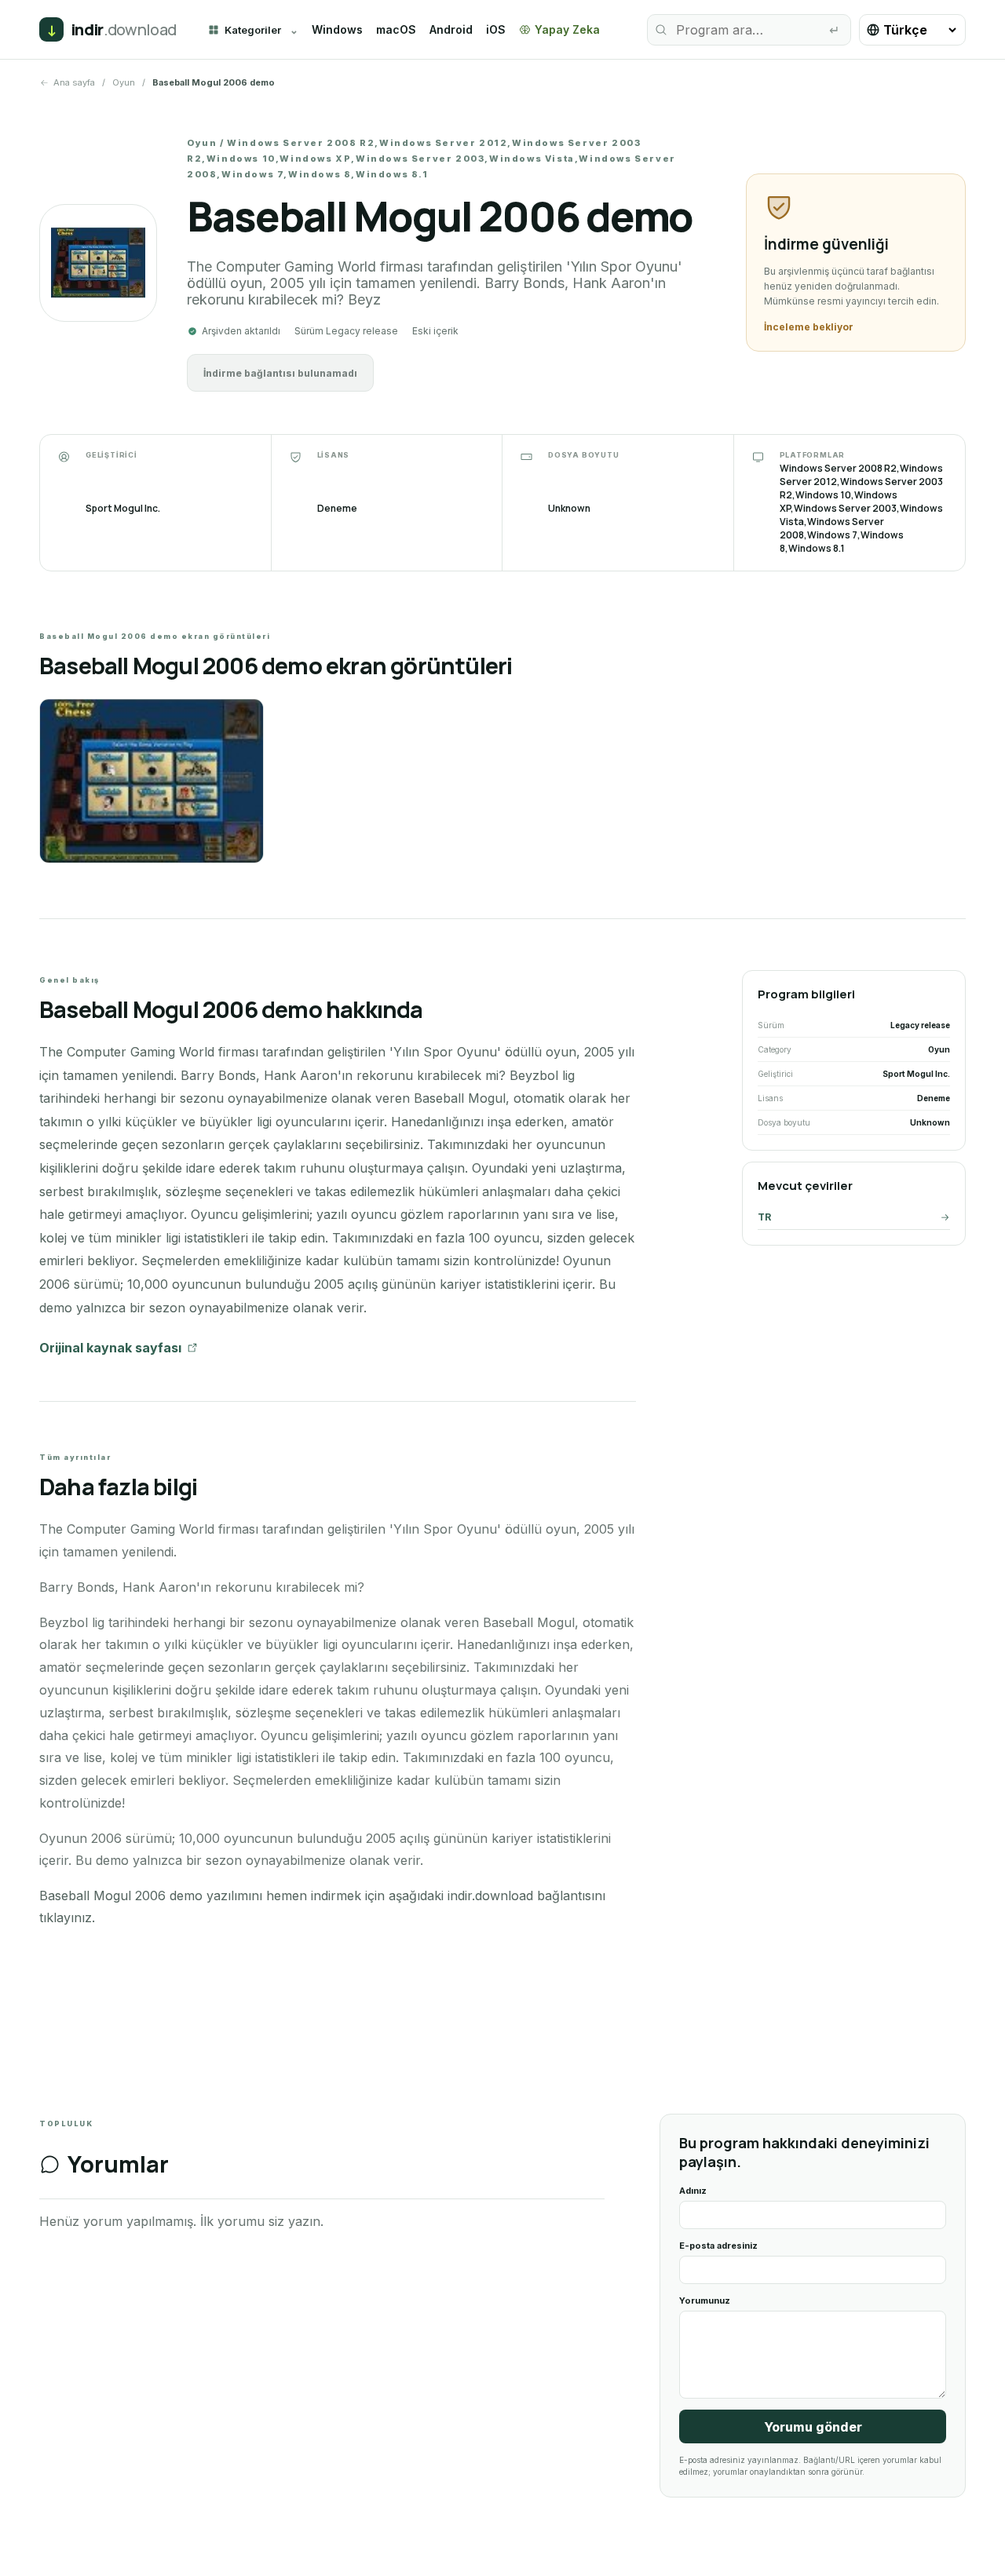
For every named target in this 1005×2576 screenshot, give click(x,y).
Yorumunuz (705, 2301)
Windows (337, 29)
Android (451, 29)
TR (764, 1217)
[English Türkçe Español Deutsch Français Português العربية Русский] (912, 30)
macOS (396, 29)
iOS (496, 29)
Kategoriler (253, 30)
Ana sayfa (74, 82)
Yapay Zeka (567, 29)
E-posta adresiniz (718, 2246)
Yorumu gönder (813, 2427)
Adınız (693, 2191)
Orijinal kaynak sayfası (110, 1348)
